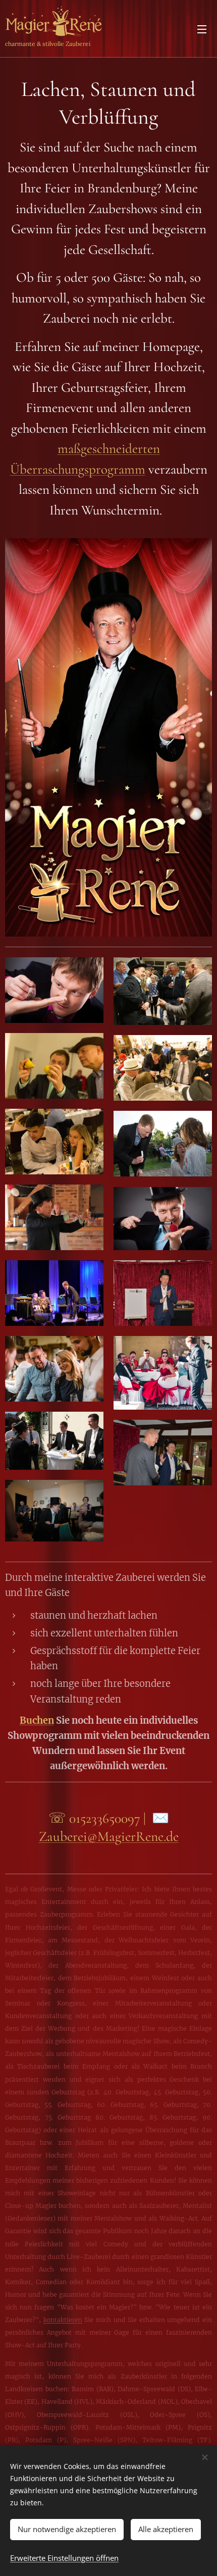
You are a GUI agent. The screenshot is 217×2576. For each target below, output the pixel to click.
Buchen (37, 1720)
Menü (202, 29)
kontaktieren (63, 2320)
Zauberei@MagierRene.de (109, 1836)
